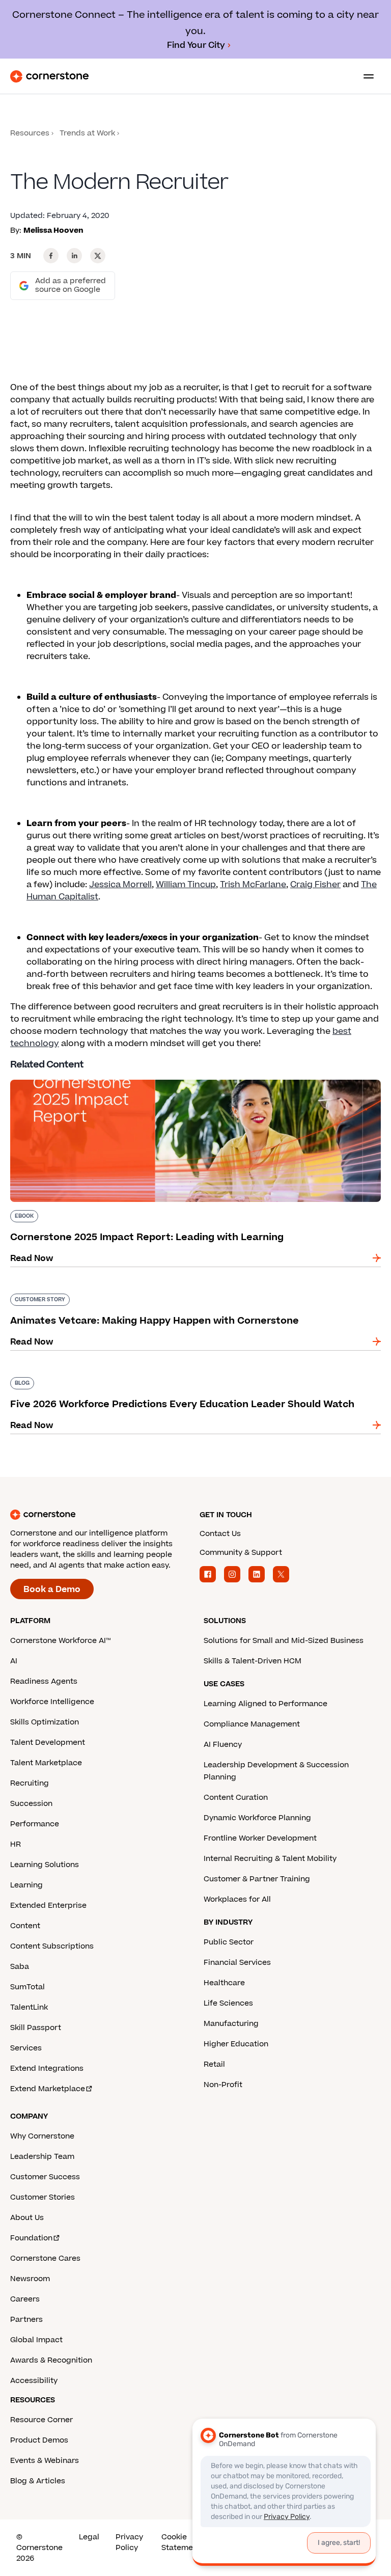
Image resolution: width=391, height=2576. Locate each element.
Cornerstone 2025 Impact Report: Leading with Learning (129, 1078)
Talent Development (48, 1743)
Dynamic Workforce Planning (257, 1818)
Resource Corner (41, 2420)
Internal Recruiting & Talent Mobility (270, 1859)
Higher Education (236, 2044)
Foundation (31, 2238)
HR (16, 1844)
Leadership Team (42, 2157)
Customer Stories (43, 2197)
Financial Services (237, 1963)
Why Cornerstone (42, 2136)
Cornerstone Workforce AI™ (60, 1641)
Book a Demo (52, 1590)
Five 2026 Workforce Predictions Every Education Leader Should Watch (159, 1375)
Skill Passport (36, 2028)
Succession (31, 1804)
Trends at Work (87, 133)
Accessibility (34, 2381)
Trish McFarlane (253, 885)
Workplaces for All (237, 1899)
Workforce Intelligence (52, 1702)
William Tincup (186, 885)
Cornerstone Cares (45, 2258)
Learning (26, 1885)
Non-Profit (223, 2085)
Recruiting (30, 1783)
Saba (20, 1967)
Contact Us (220, 1534)
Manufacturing (231, 2024)
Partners (26, 2320)
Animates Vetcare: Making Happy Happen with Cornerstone (135, 1292)
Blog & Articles (38, 2481)
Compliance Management (252, 1724)
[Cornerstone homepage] (101, 1515)
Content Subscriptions (52, 1946)
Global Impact (36, 2340)
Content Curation (236, 1798)
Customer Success (45, 2177)
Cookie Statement (181, 2542)
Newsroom (30, 2279)
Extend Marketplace (48, 2089)
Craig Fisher (315, 885)
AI (14, 1661)
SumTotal (27, 1987)
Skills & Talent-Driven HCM (253, 1661)
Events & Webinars (45, 2461)
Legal (89, 2537)
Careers (25, 2299)
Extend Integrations (47, 2068)
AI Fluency (223, 1745)
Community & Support (241, 1553)
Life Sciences (228, 2003)
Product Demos (39, 2440)
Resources (30, 133)
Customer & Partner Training (257, 1879)
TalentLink (29, 2007)
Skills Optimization (45, 1722)
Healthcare (224, 1983)
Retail (214, 2064)
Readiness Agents (44, 1681)
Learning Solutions (45, 1865)
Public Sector (229, 1942)
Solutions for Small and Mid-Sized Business (284, 1641)
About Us (27, 2218)
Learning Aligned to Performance (266, 1704)
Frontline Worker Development (260, 1838)
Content (25, 1926)
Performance (35, 1824)
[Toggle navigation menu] (365, 76)
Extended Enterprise (48, 1906)
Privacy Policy (129, 2542)
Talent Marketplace (46, 1763)
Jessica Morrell (120, 885)
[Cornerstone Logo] (49, 76)
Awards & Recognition (51, 2360)
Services (26, 2048)
